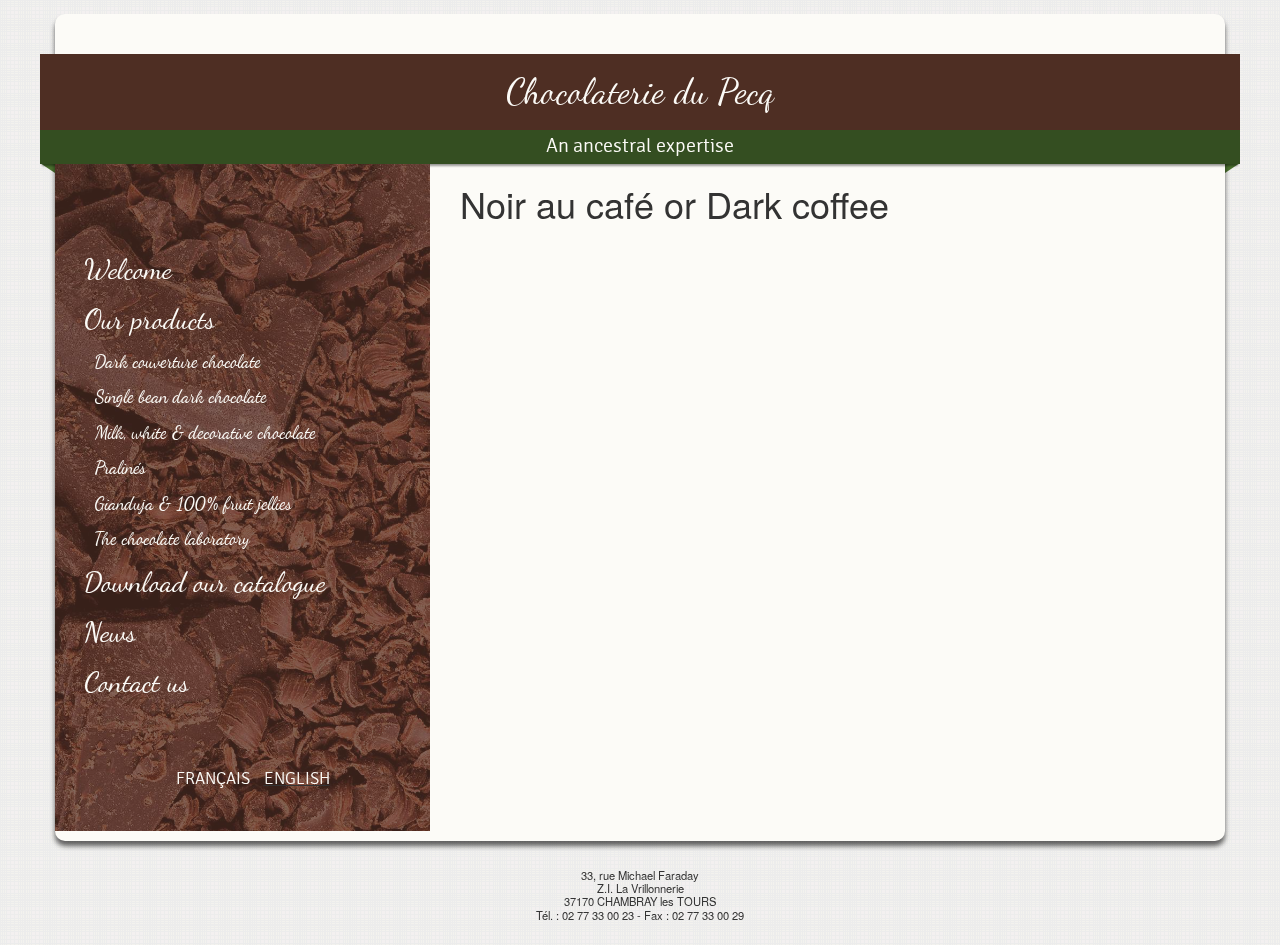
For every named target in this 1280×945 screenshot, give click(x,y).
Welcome (128, 269)
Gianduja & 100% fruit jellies (193, 503)
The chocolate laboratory (172, 538)
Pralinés (120, 467)
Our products (150, 319)
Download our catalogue (205, 582)
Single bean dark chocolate (181, 396)
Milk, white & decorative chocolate (205, 432)
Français (213, 778)
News (111, 632)
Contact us (137, 682)
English (297, 778)
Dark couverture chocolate (178, 361)
